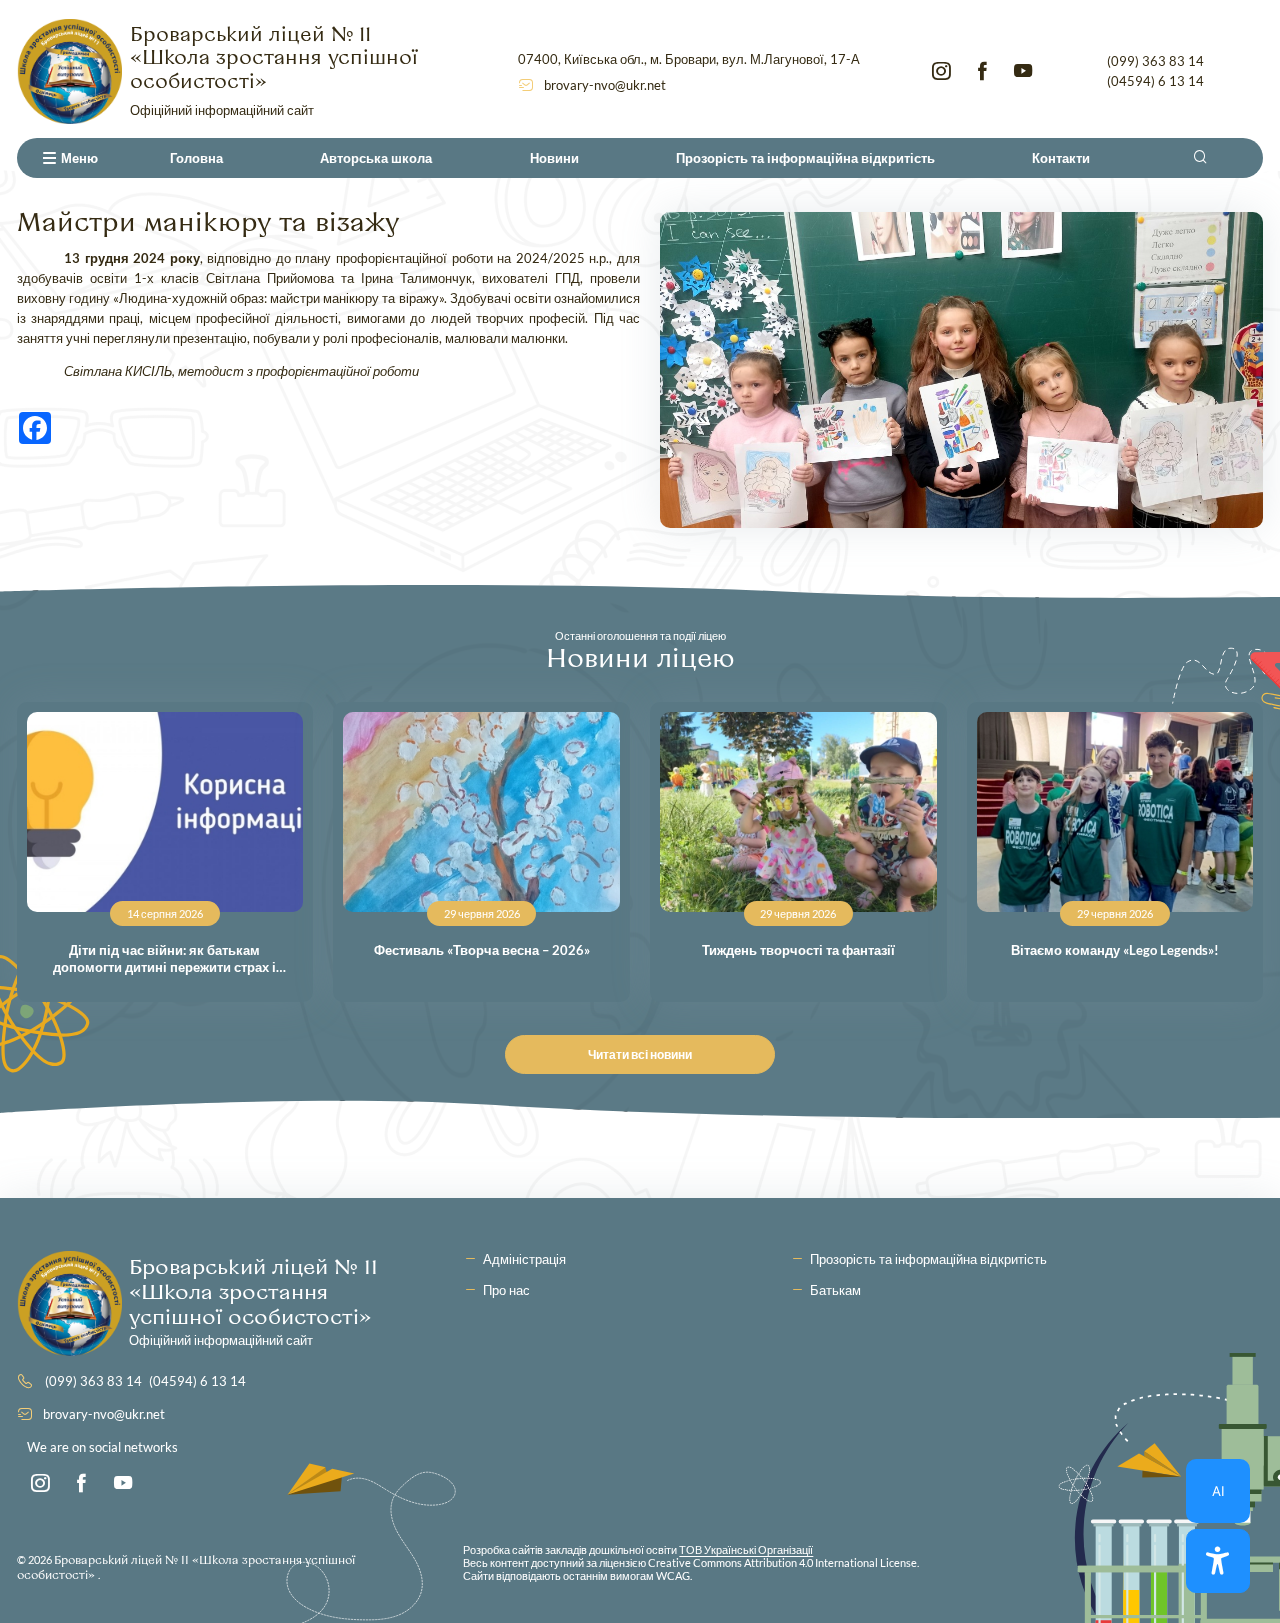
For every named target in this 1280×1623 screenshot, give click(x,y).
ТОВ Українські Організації (746, 1549)
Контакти (1061, 158)
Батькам (835, 1290)
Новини (554, 158)
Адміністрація (524, 1259)
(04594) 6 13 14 (1155, 81)
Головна (196, 158)
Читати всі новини (640, 1054)
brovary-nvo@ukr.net (605, 85)
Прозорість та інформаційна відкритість (805, 158)
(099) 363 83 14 (1155, 61)
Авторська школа (376, 158)
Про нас (506, 1290)
